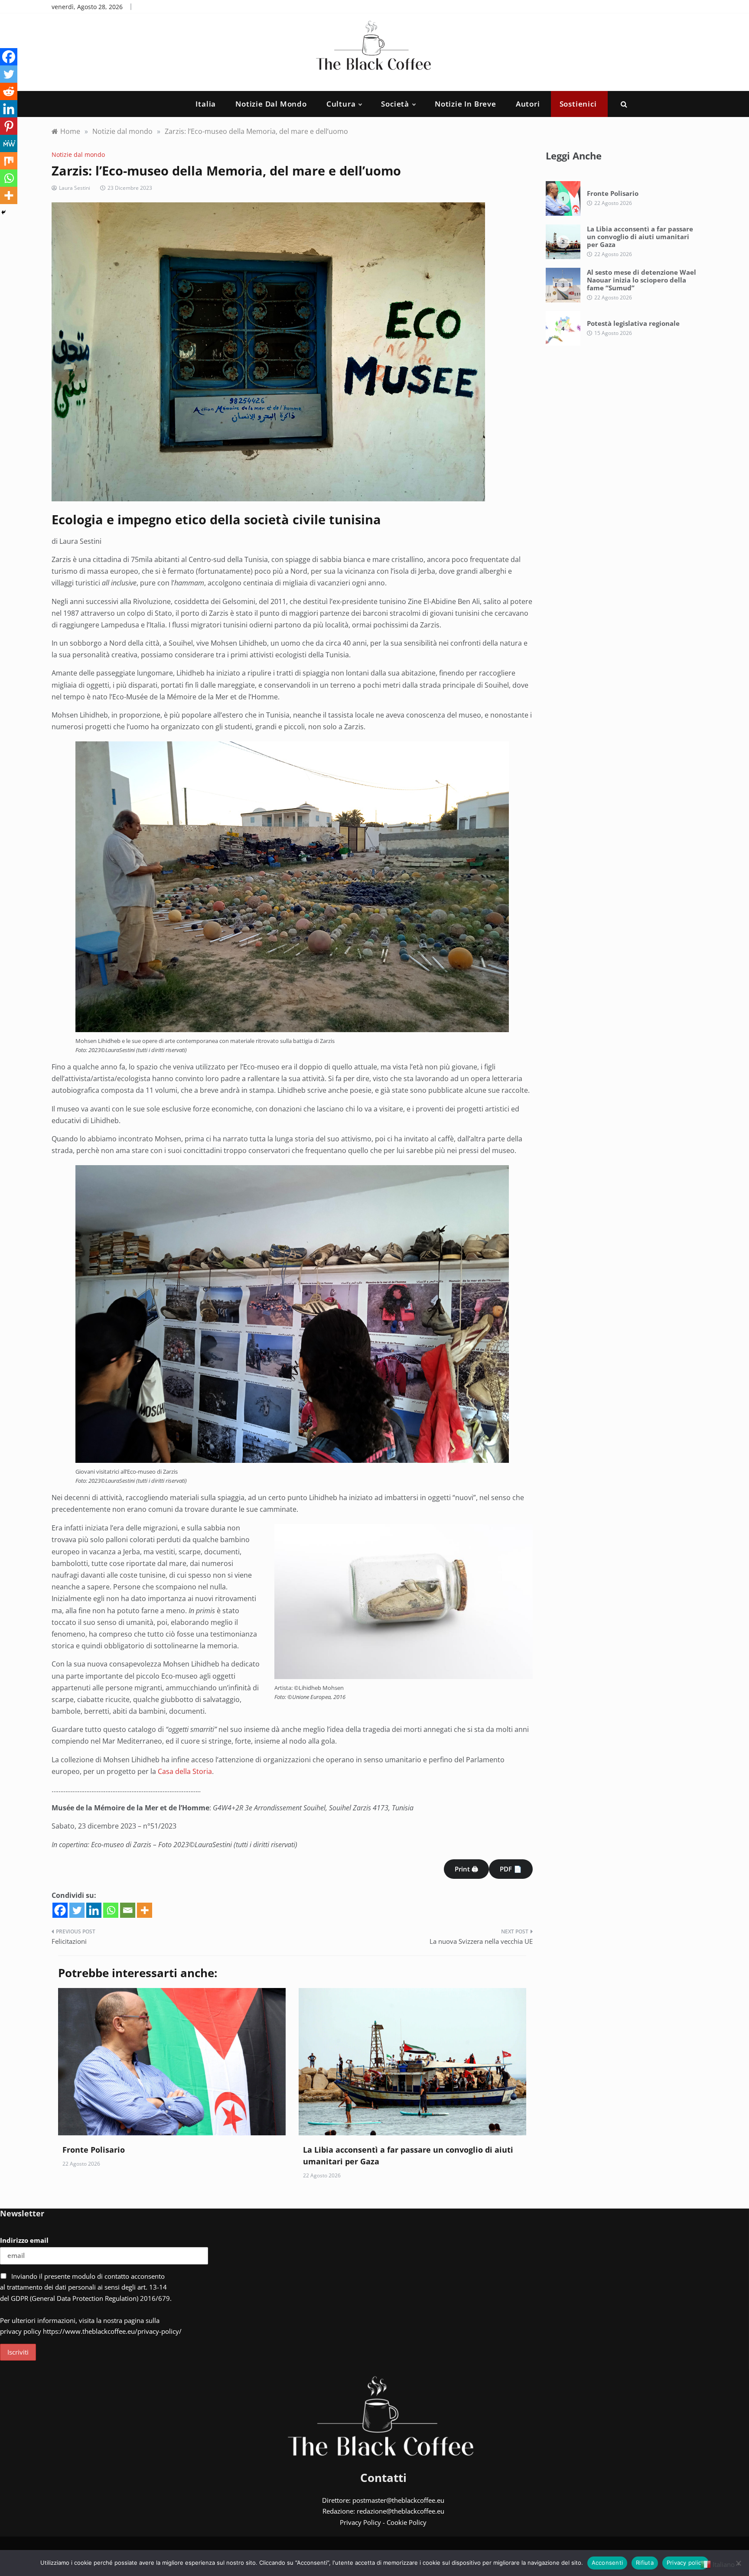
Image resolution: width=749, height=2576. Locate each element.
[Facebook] (60, 1910)
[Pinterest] (9, 126)
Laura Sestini (75, 188)
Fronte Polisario (94, 2150)
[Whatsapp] (111, 1910)
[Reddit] (9, 91)
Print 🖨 (466, 1869)
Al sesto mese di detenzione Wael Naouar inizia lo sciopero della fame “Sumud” (642, 280)
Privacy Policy (360, 2522)
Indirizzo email (24, 2240)
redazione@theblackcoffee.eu (401, 2511)
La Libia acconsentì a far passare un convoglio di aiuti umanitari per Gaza (640, 237)
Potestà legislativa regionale (633, 323)
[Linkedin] (94, 1910)
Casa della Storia (185, 1771)
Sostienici (578, 104)
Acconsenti (607, 2563)
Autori (528, 104)
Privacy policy (686, 2563)
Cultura (341, 104)
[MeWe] (9, 143)
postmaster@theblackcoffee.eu (398, 2500)
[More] (145, 1910)
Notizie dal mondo (271, 104)
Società (395, 104)
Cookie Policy (407, 2522)
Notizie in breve (466, 104)
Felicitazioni (69, 1941)
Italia (206, 104)
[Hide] (3, 212)
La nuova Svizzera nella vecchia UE (481, 1941)
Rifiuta (645, 2563)
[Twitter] (77, 1910)
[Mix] (9, 161)
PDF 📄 (511, 1869)
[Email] (128, 1910)
